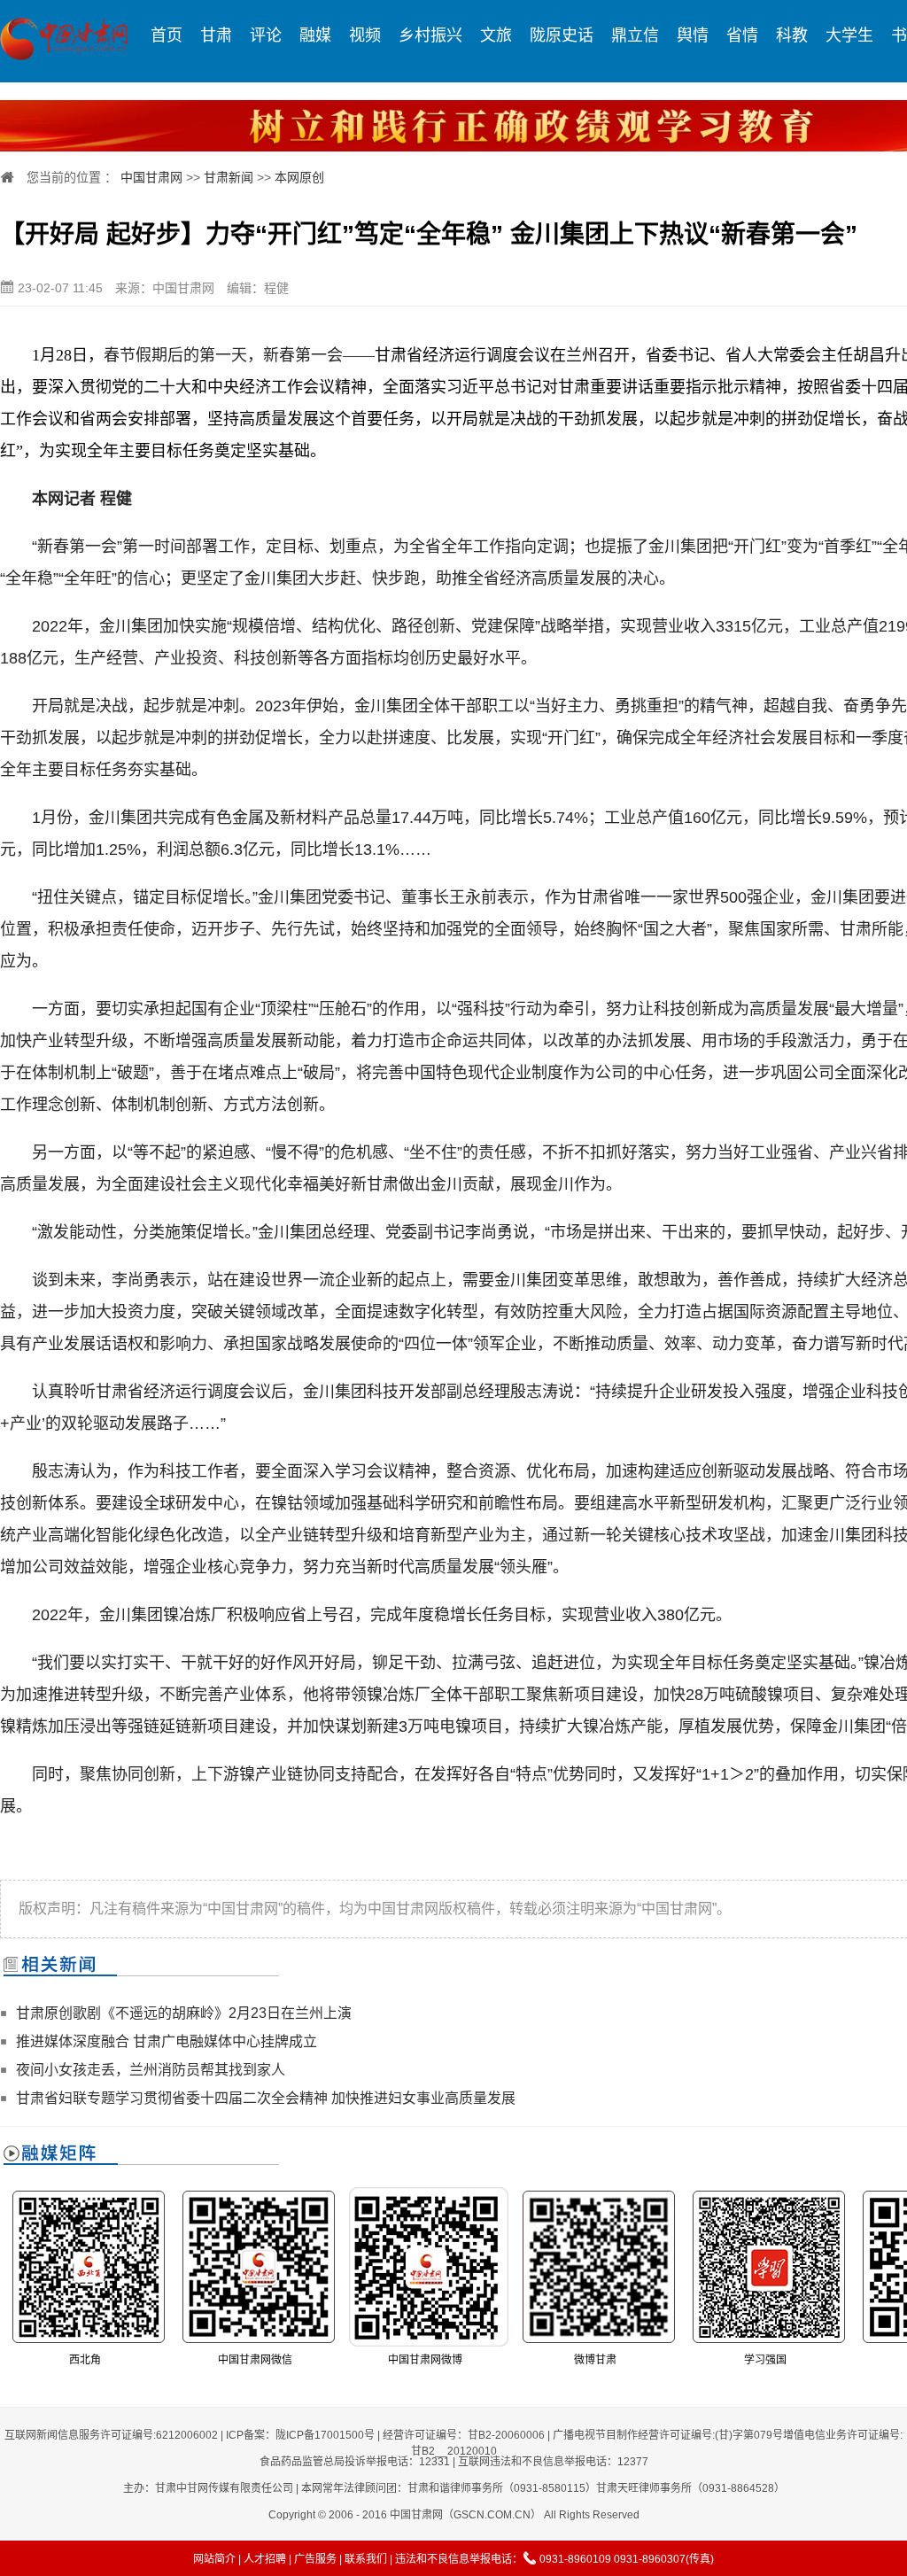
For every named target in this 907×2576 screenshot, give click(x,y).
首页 (167, 35)
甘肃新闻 (229, 177)
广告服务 (315, 2559)
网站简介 (214, 2559)
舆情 (693, 35)
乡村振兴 (430, 35)
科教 (792, 35)
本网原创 (299, 177)
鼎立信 (635, 35)
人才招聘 (265, 2559)
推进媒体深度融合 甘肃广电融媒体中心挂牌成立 (167, 2041)
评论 (266, 35)
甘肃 (216, 35)
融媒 (315, 35)
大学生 (849, 35)
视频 (365, 35)
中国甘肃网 (151, 177)
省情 (742, 35)
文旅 (496, 35)
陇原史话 (562, 35)
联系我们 (366, 2559)
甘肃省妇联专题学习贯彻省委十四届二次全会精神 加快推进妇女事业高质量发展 (266, 2098)
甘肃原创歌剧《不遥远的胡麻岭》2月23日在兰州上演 (184, 2013)
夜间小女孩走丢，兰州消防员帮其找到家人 (151, 2070)
